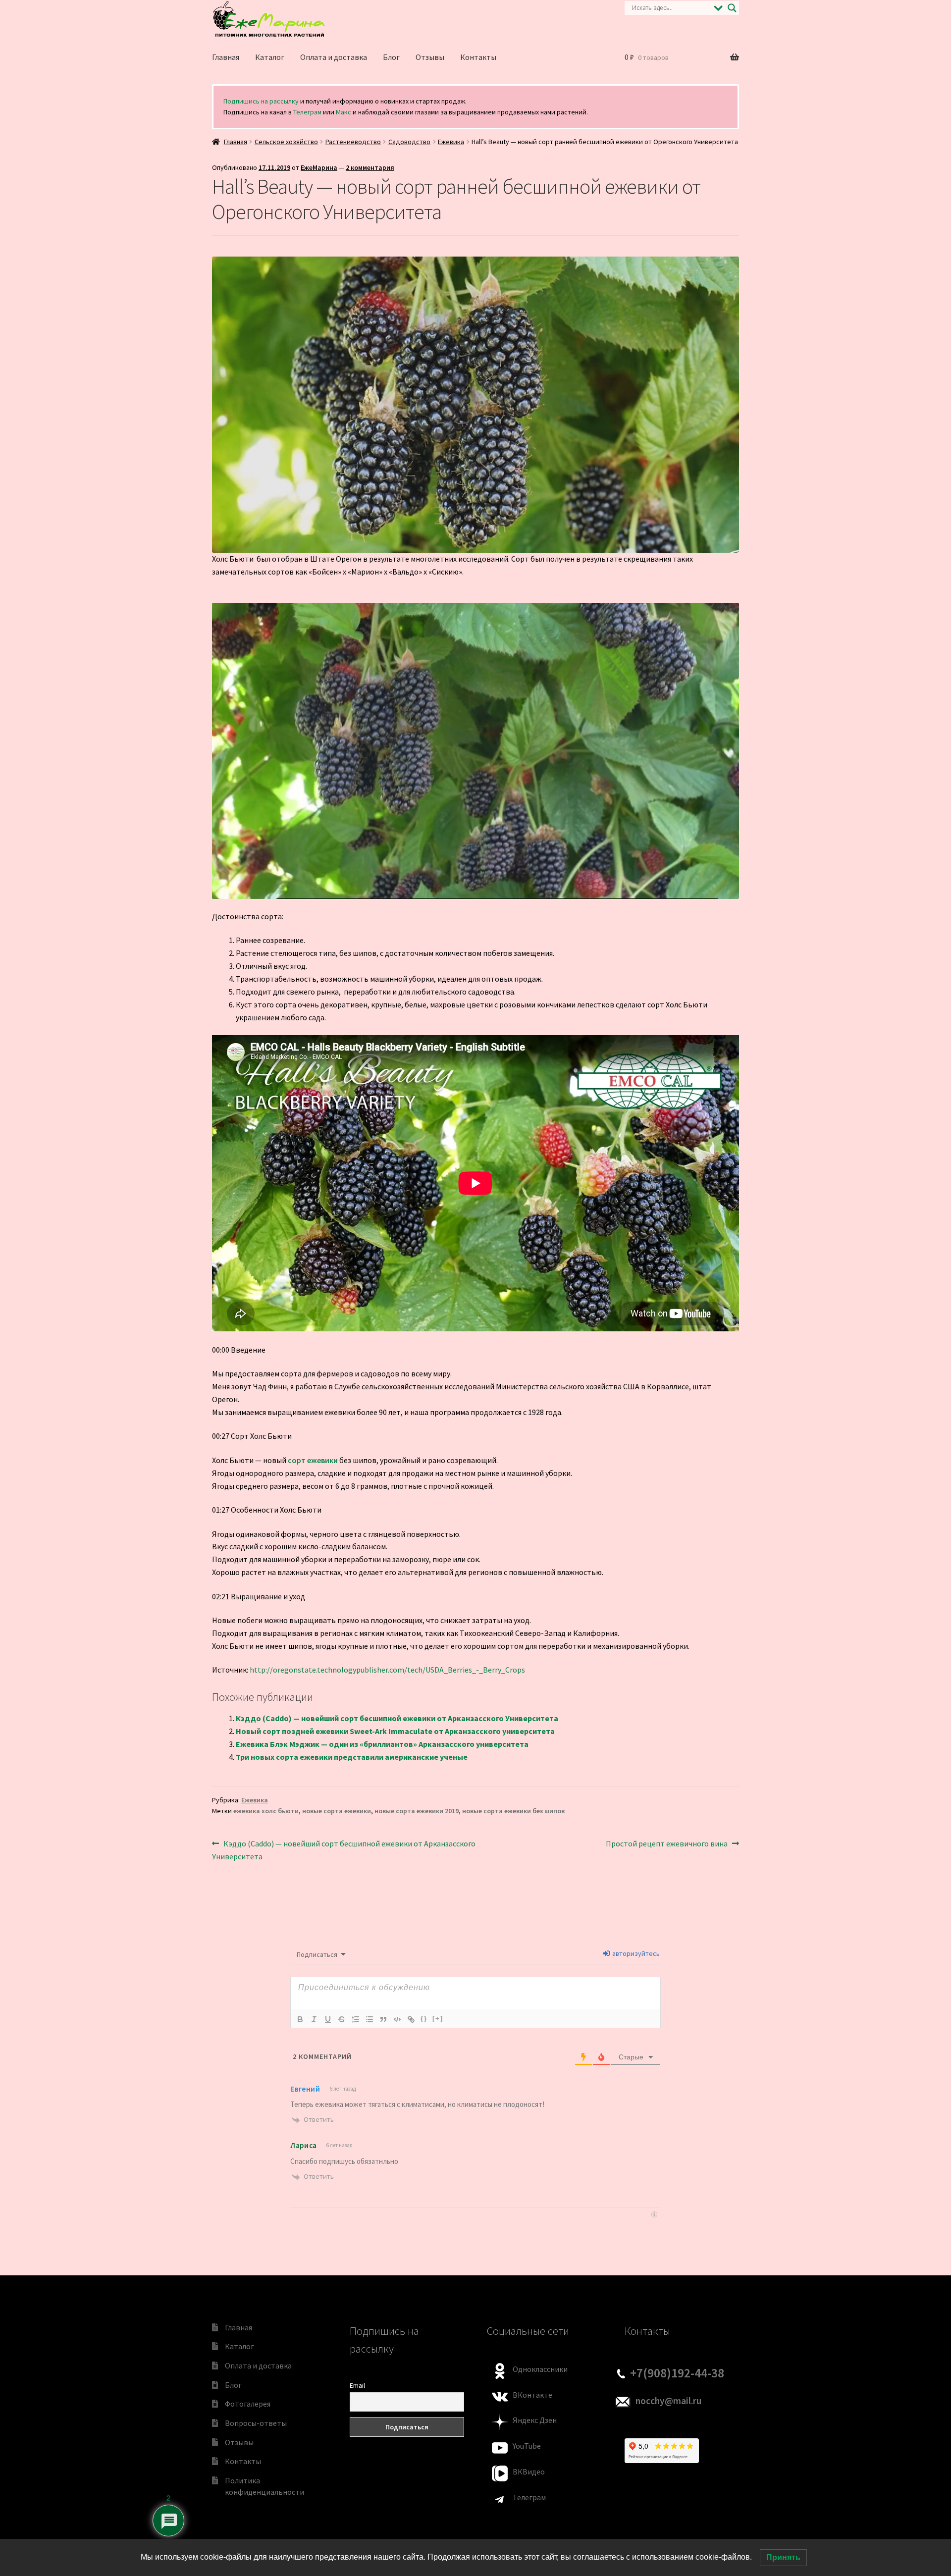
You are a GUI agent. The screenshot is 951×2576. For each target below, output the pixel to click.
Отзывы (430, 57)
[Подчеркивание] (328, 2019)
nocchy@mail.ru (668, 2401)
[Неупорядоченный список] (370, 2019)
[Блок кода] (397, 2019)
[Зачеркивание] (342, 2019)
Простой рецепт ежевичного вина (667, 1844)
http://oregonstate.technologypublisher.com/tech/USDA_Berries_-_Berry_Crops (387, 1670)
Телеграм (307, 112)
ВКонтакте (532, 2395)
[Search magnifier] (732, 8)
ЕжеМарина (319, 167)
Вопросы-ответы (256, 2423)
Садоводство (409, 142)
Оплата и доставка (334, 57)
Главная (226, 57)
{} (424, 2019)
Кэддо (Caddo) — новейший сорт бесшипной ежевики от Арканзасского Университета (397, 1718)
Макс (343, 112)
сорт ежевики (313, 1460)
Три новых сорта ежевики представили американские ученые (352, 1757)
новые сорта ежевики (337, 1811)
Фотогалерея (248, 2404)
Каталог (270, 57)
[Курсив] (314, 2019)
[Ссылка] (411, 2019)
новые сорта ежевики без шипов (513, 1811)
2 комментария (370, 167)
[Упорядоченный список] (356, 2019)
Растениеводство (353, 142)
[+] (438, 2019)
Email (357, 2385)
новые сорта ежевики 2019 (417, 1811)
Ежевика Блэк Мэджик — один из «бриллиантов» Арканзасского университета (382, 1744)
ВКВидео (529, 2471)
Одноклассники (540, 2369)
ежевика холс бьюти (266, 1811)
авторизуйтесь (635, 1953)
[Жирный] (300, 2019)
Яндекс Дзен (535, 2420)
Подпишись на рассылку (261, 101)
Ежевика (451, 142)
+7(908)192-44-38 (677, 2373)
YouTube (527, 2446)
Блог (391, 57)
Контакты (478, 57)
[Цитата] (383, 2019)
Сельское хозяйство (286, 142)
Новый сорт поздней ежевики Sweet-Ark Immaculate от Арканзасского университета (395, 1731)
